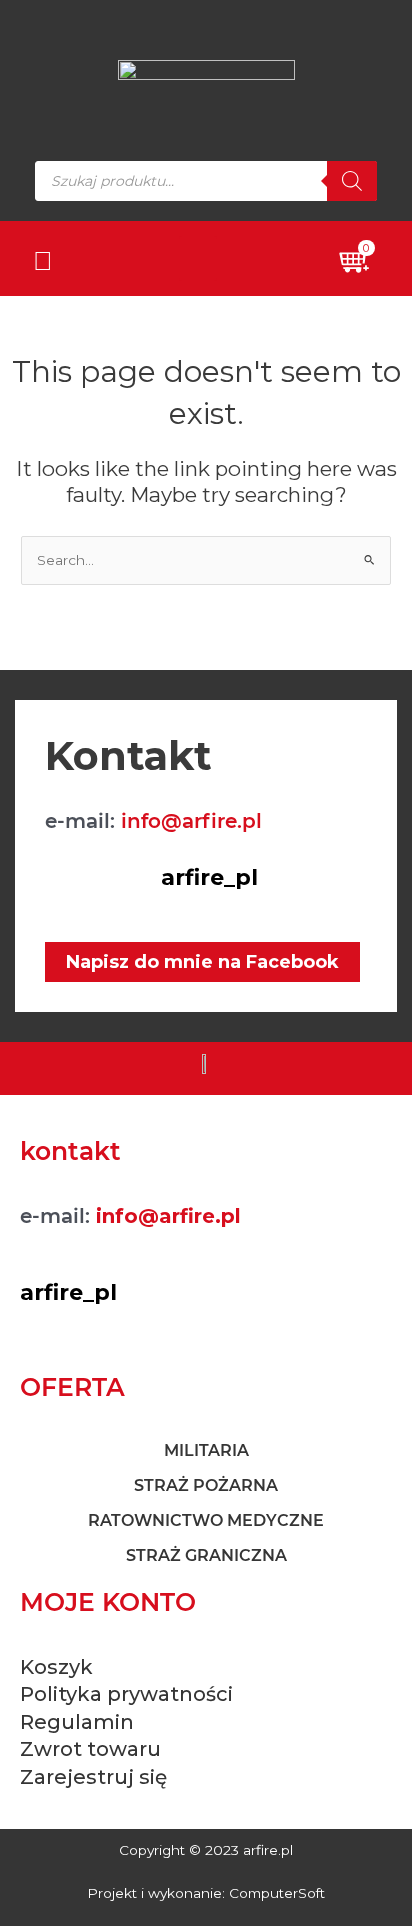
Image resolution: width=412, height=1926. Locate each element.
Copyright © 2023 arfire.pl (206, 1850)
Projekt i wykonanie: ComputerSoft (206, 1893)
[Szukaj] (352, 181)
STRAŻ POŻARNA (206, 1485)
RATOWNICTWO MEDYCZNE (206, 1520)
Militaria (206, 1450)
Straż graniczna (206, 1555)
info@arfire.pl (191, 821)
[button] (198, 258)
